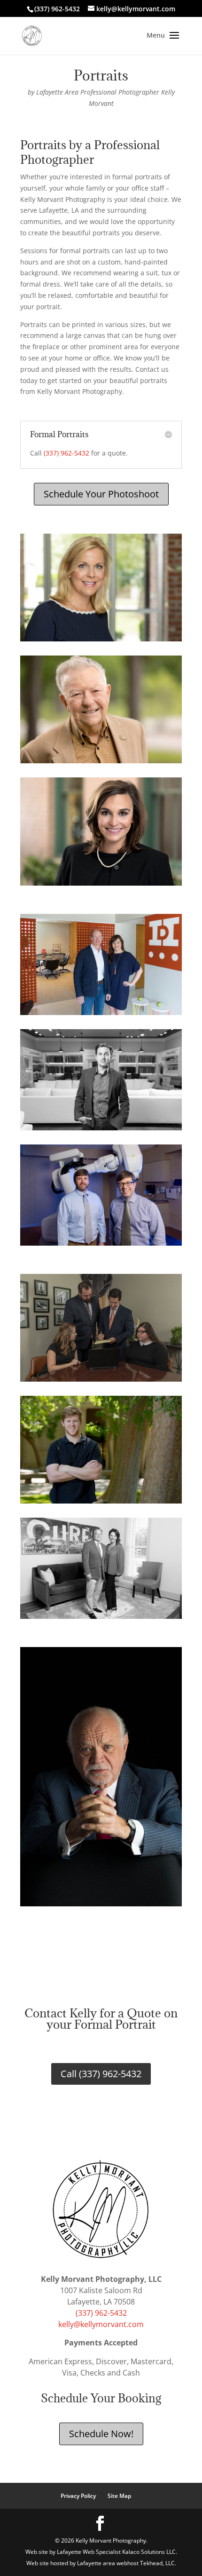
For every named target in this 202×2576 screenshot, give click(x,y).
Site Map (119, 2496)
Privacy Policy (78, 2496)
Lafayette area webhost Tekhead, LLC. (127, 2563)
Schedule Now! (101, 2434)
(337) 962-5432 (66, 453)
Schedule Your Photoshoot (101, 494)
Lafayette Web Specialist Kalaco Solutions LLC (116, 2552)
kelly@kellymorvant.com (101, 2324)
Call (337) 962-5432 (101, 2074)
